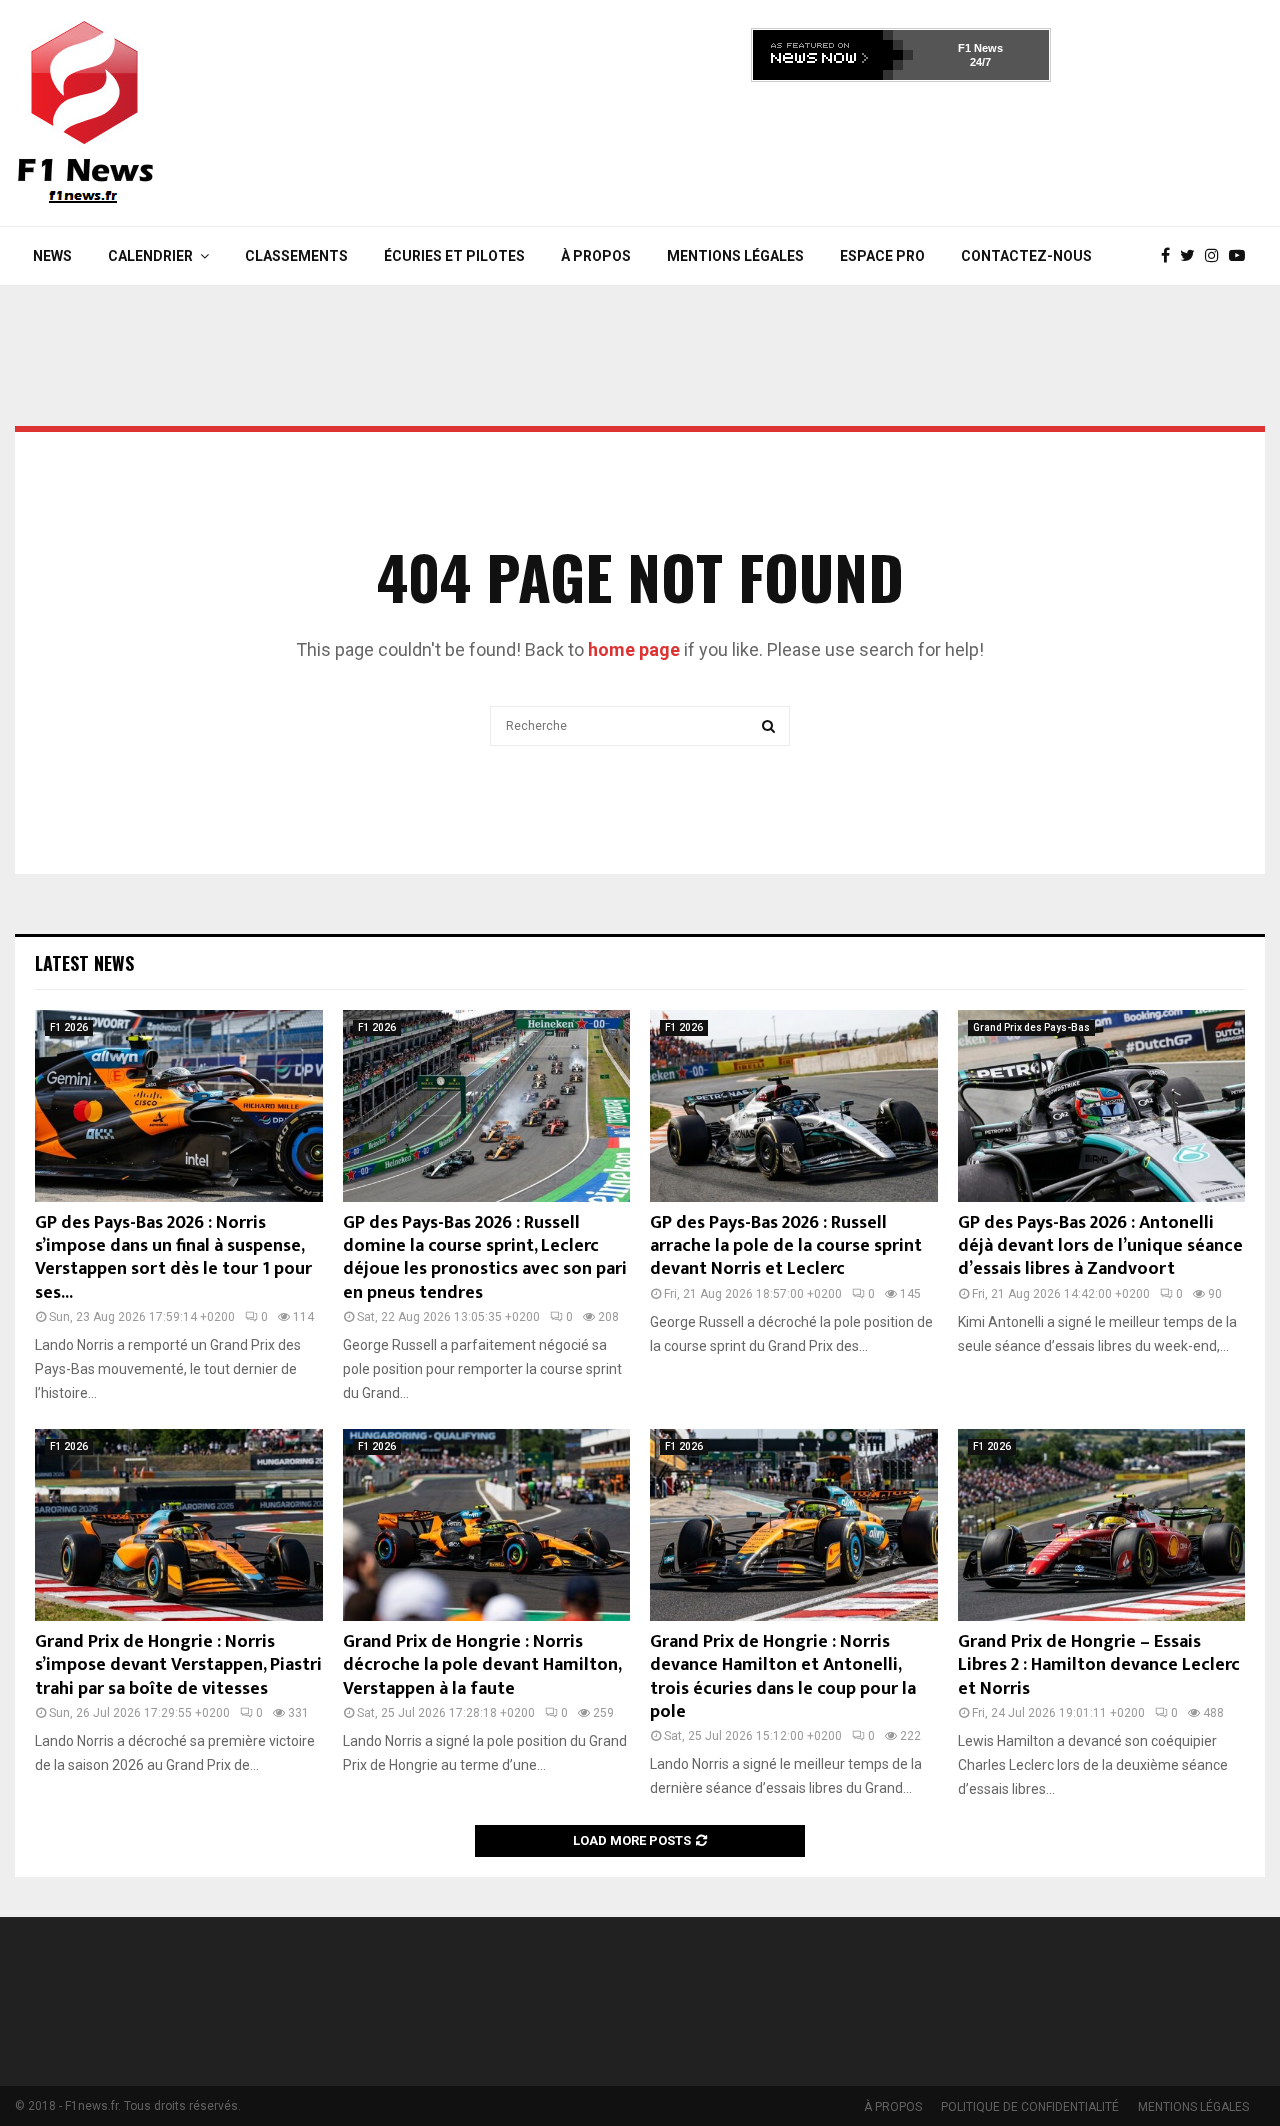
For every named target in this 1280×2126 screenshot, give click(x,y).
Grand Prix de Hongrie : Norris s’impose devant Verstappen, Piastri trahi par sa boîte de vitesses (178, 1665)
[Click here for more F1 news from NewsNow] (833, 55)
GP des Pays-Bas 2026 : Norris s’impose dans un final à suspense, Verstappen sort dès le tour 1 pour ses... (173, 1258)
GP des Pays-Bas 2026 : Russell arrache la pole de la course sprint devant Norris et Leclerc (786, 1246)
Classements (296, 256)
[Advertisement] (901, 148)
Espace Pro (882, 256)
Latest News (84, 963)
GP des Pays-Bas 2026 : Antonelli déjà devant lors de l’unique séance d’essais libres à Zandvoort (1100, 1246)
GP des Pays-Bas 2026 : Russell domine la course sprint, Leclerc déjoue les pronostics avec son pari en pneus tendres (485, 1258)
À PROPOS (596, 256)
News (52, 256)
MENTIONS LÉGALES (735, 256)
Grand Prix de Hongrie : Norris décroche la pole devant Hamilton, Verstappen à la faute (482, 1665)
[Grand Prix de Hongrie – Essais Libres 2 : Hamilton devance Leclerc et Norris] (1102, 1525)
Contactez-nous (1026, 256)
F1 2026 (69, 1027)
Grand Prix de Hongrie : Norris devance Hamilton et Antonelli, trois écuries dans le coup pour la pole (783, 1677)
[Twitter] (1192, 256)
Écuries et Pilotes (454, 256)
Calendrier (150, 256)
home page (634, 649)
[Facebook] (1170, 256)
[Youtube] (1242, 256)
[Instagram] (1217, 256)
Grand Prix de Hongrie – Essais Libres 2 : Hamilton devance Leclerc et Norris (1099, 1665)
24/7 (980, 62)
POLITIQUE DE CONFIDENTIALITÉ (1030, 2107)
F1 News (980, 48)
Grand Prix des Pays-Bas (1031, 1027)
